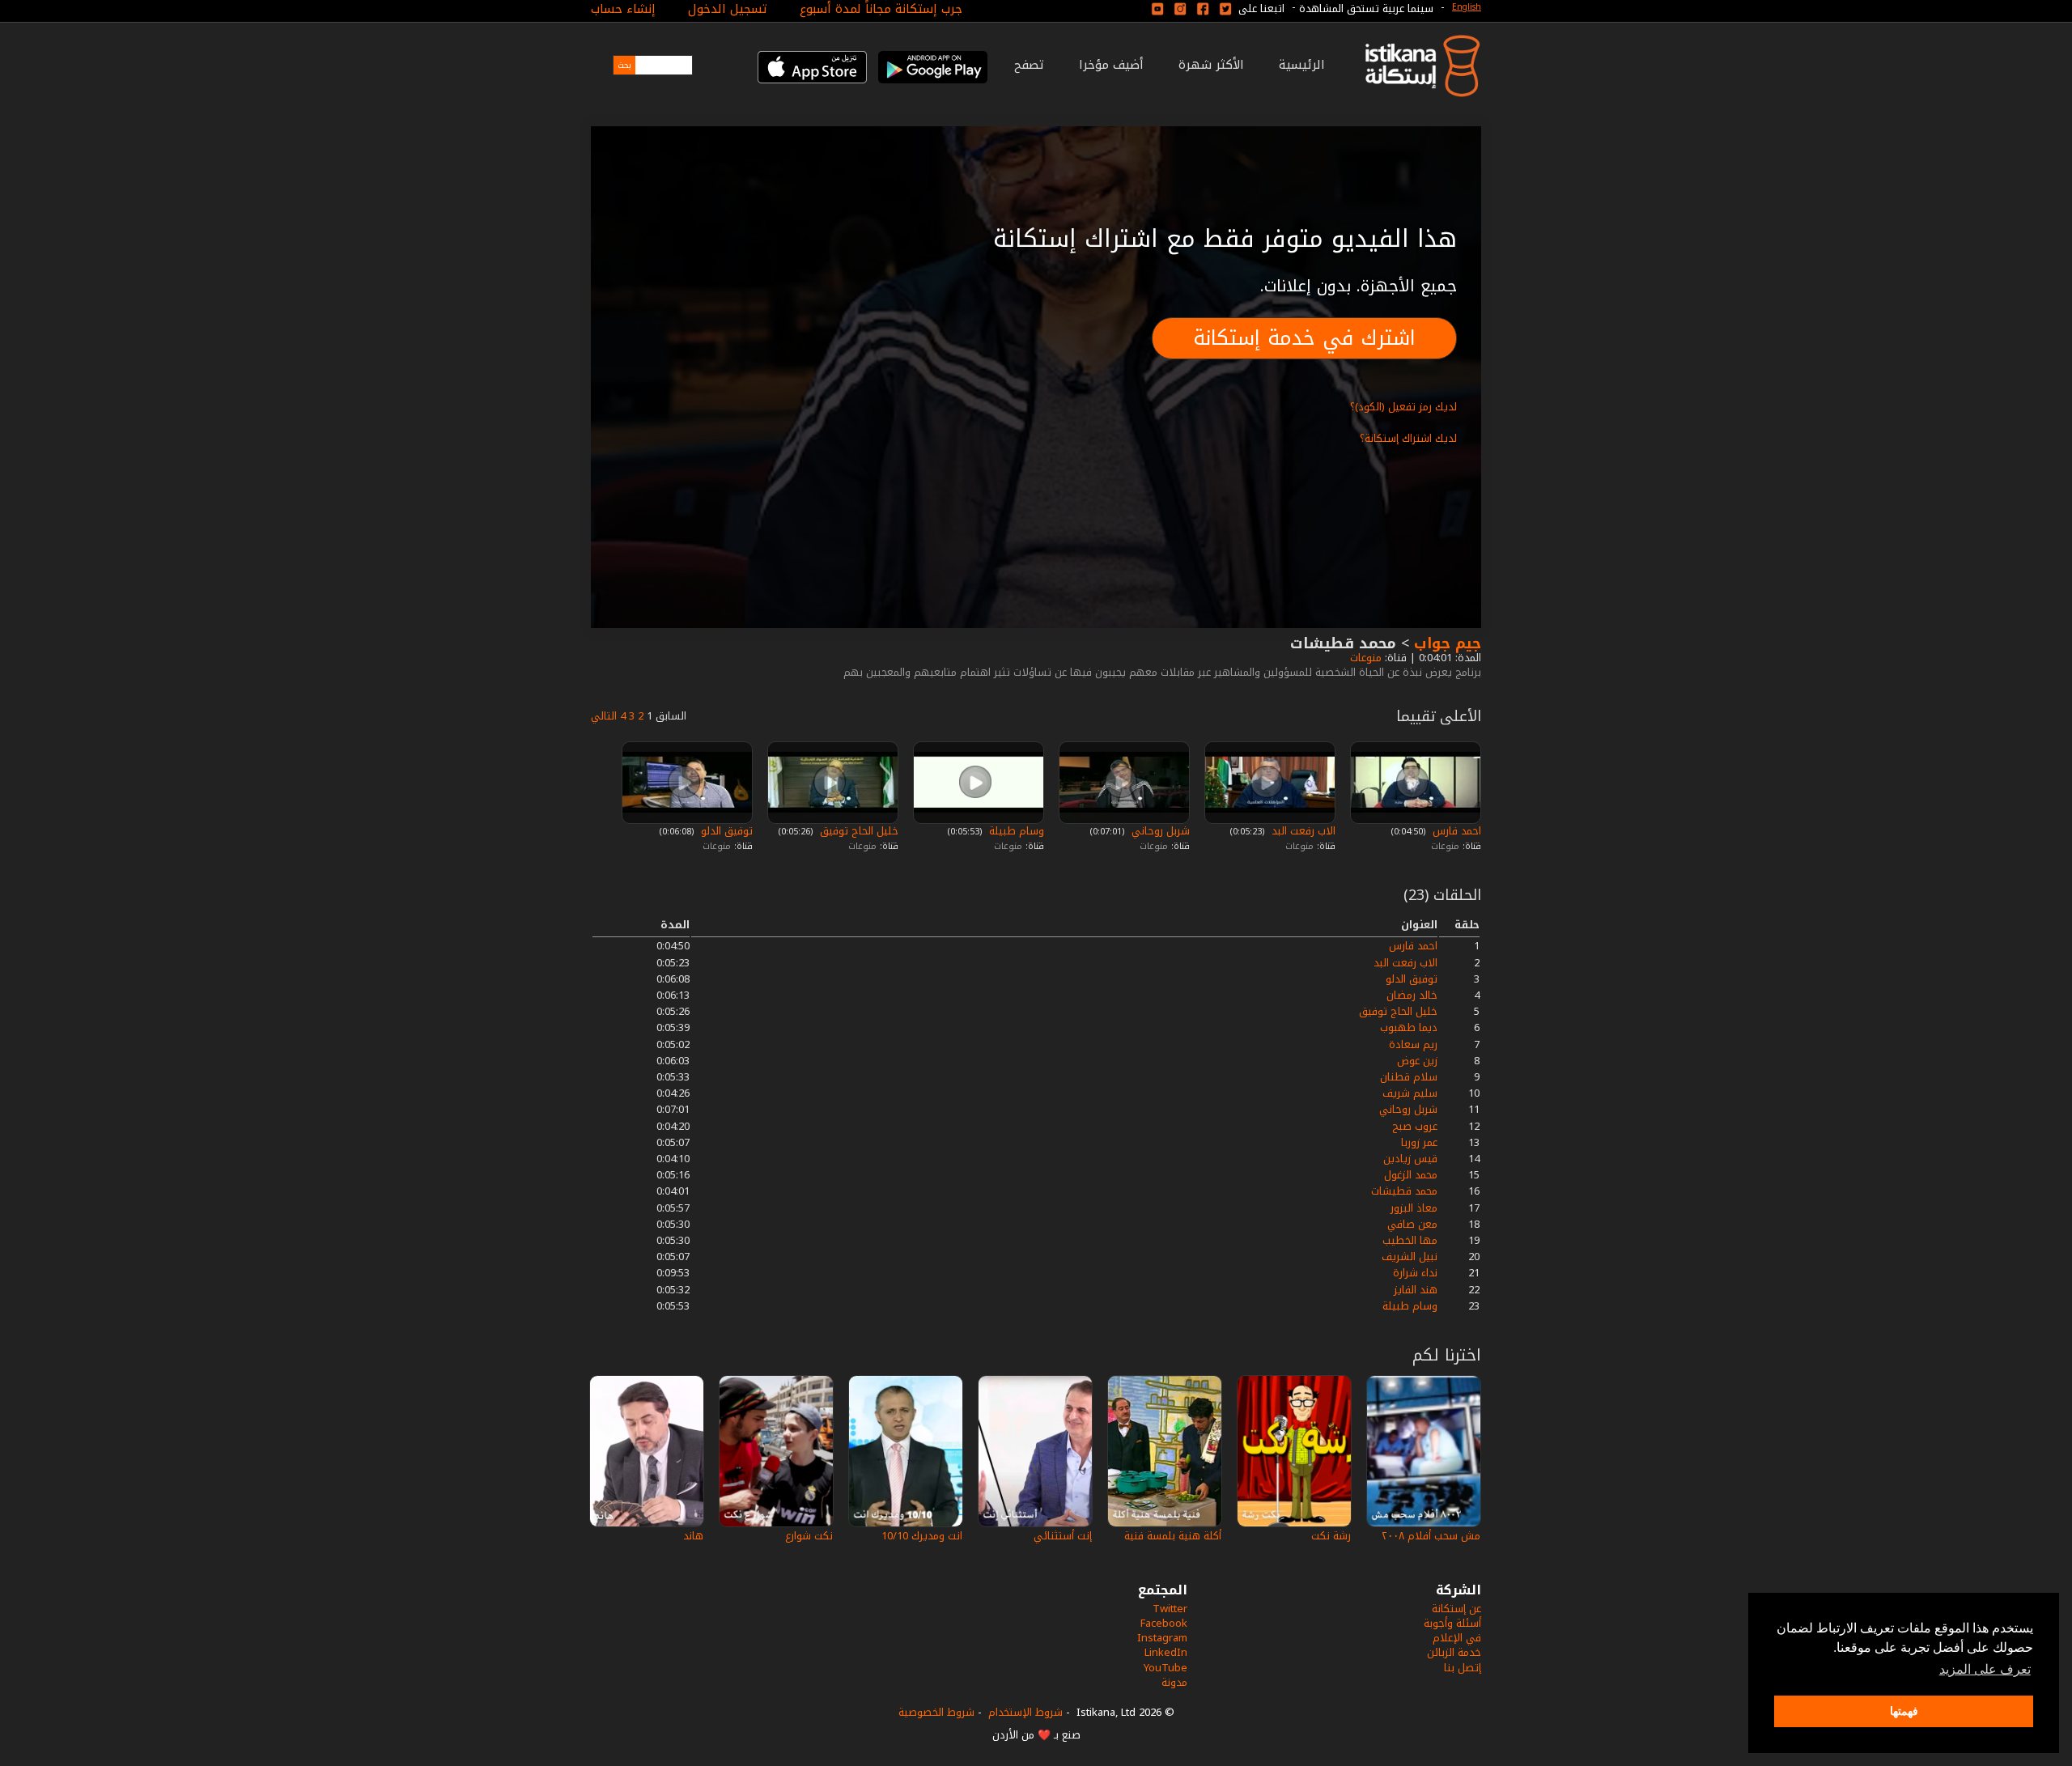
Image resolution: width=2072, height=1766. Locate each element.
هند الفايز (1416, 1290)
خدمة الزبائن (1454, 1652)
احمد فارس (1455, 831)
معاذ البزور (1414, 1208)
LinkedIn (1166, 1652)
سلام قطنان (1409, 1077)
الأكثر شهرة (1211, 65)
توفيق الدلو (725, 831)
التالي (604, 716)
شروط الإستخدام (1025, 1712)
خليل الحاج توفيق (858, 831)
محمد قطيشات (1404, 1191)
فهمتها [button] (1904, 1711)
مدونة (1174, 1682)
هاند (693, 1536)
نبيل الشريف (1410, 1257)
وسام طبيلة (1015, 831)
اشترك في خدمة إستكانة (1304, 338)
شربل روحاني (1159, 831)
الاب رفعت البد (1302, 831)
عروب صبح (1415, 1126)
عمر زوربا (1419, 1142)
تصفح (1029, 65)
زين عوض (1417, 1061)
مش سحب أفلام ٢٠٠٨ (1431, 1536)
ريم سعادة (1413, 1044)
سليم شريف (1410, 1093)
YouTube (1165, 1668)
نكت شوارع (809, 1536)
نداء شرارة (1415, 1273)
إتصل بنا (1463, 1668)
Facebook (1164, 1623)
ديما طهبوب (1409, 1027)
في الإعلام (1457, 1638)
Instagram (1162, 1638)
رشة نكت (1331, 1536)
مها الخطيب (1410, 1240)
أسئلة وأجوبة (1452, 1623)
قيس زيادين (1410, 1159)
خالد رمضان (1412, 995)
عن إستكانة (1456, 1609)
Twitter (1170, 1609)
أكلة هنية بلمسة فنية (1173, 1536)
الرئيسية (1302, 65)
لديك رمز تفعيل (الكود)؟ (1403, 407)
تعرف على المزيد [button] (1985, 1669)
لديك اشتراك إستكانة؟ (1408, 438)
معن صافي (1412, 1224)
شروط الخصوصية (936, 1712)
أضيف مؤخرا (1111, 65)
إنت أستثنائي (1063, 1536)
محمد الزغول (1411, 1175)
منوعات (1364, 658)
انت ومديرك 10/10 (922, 1536)
